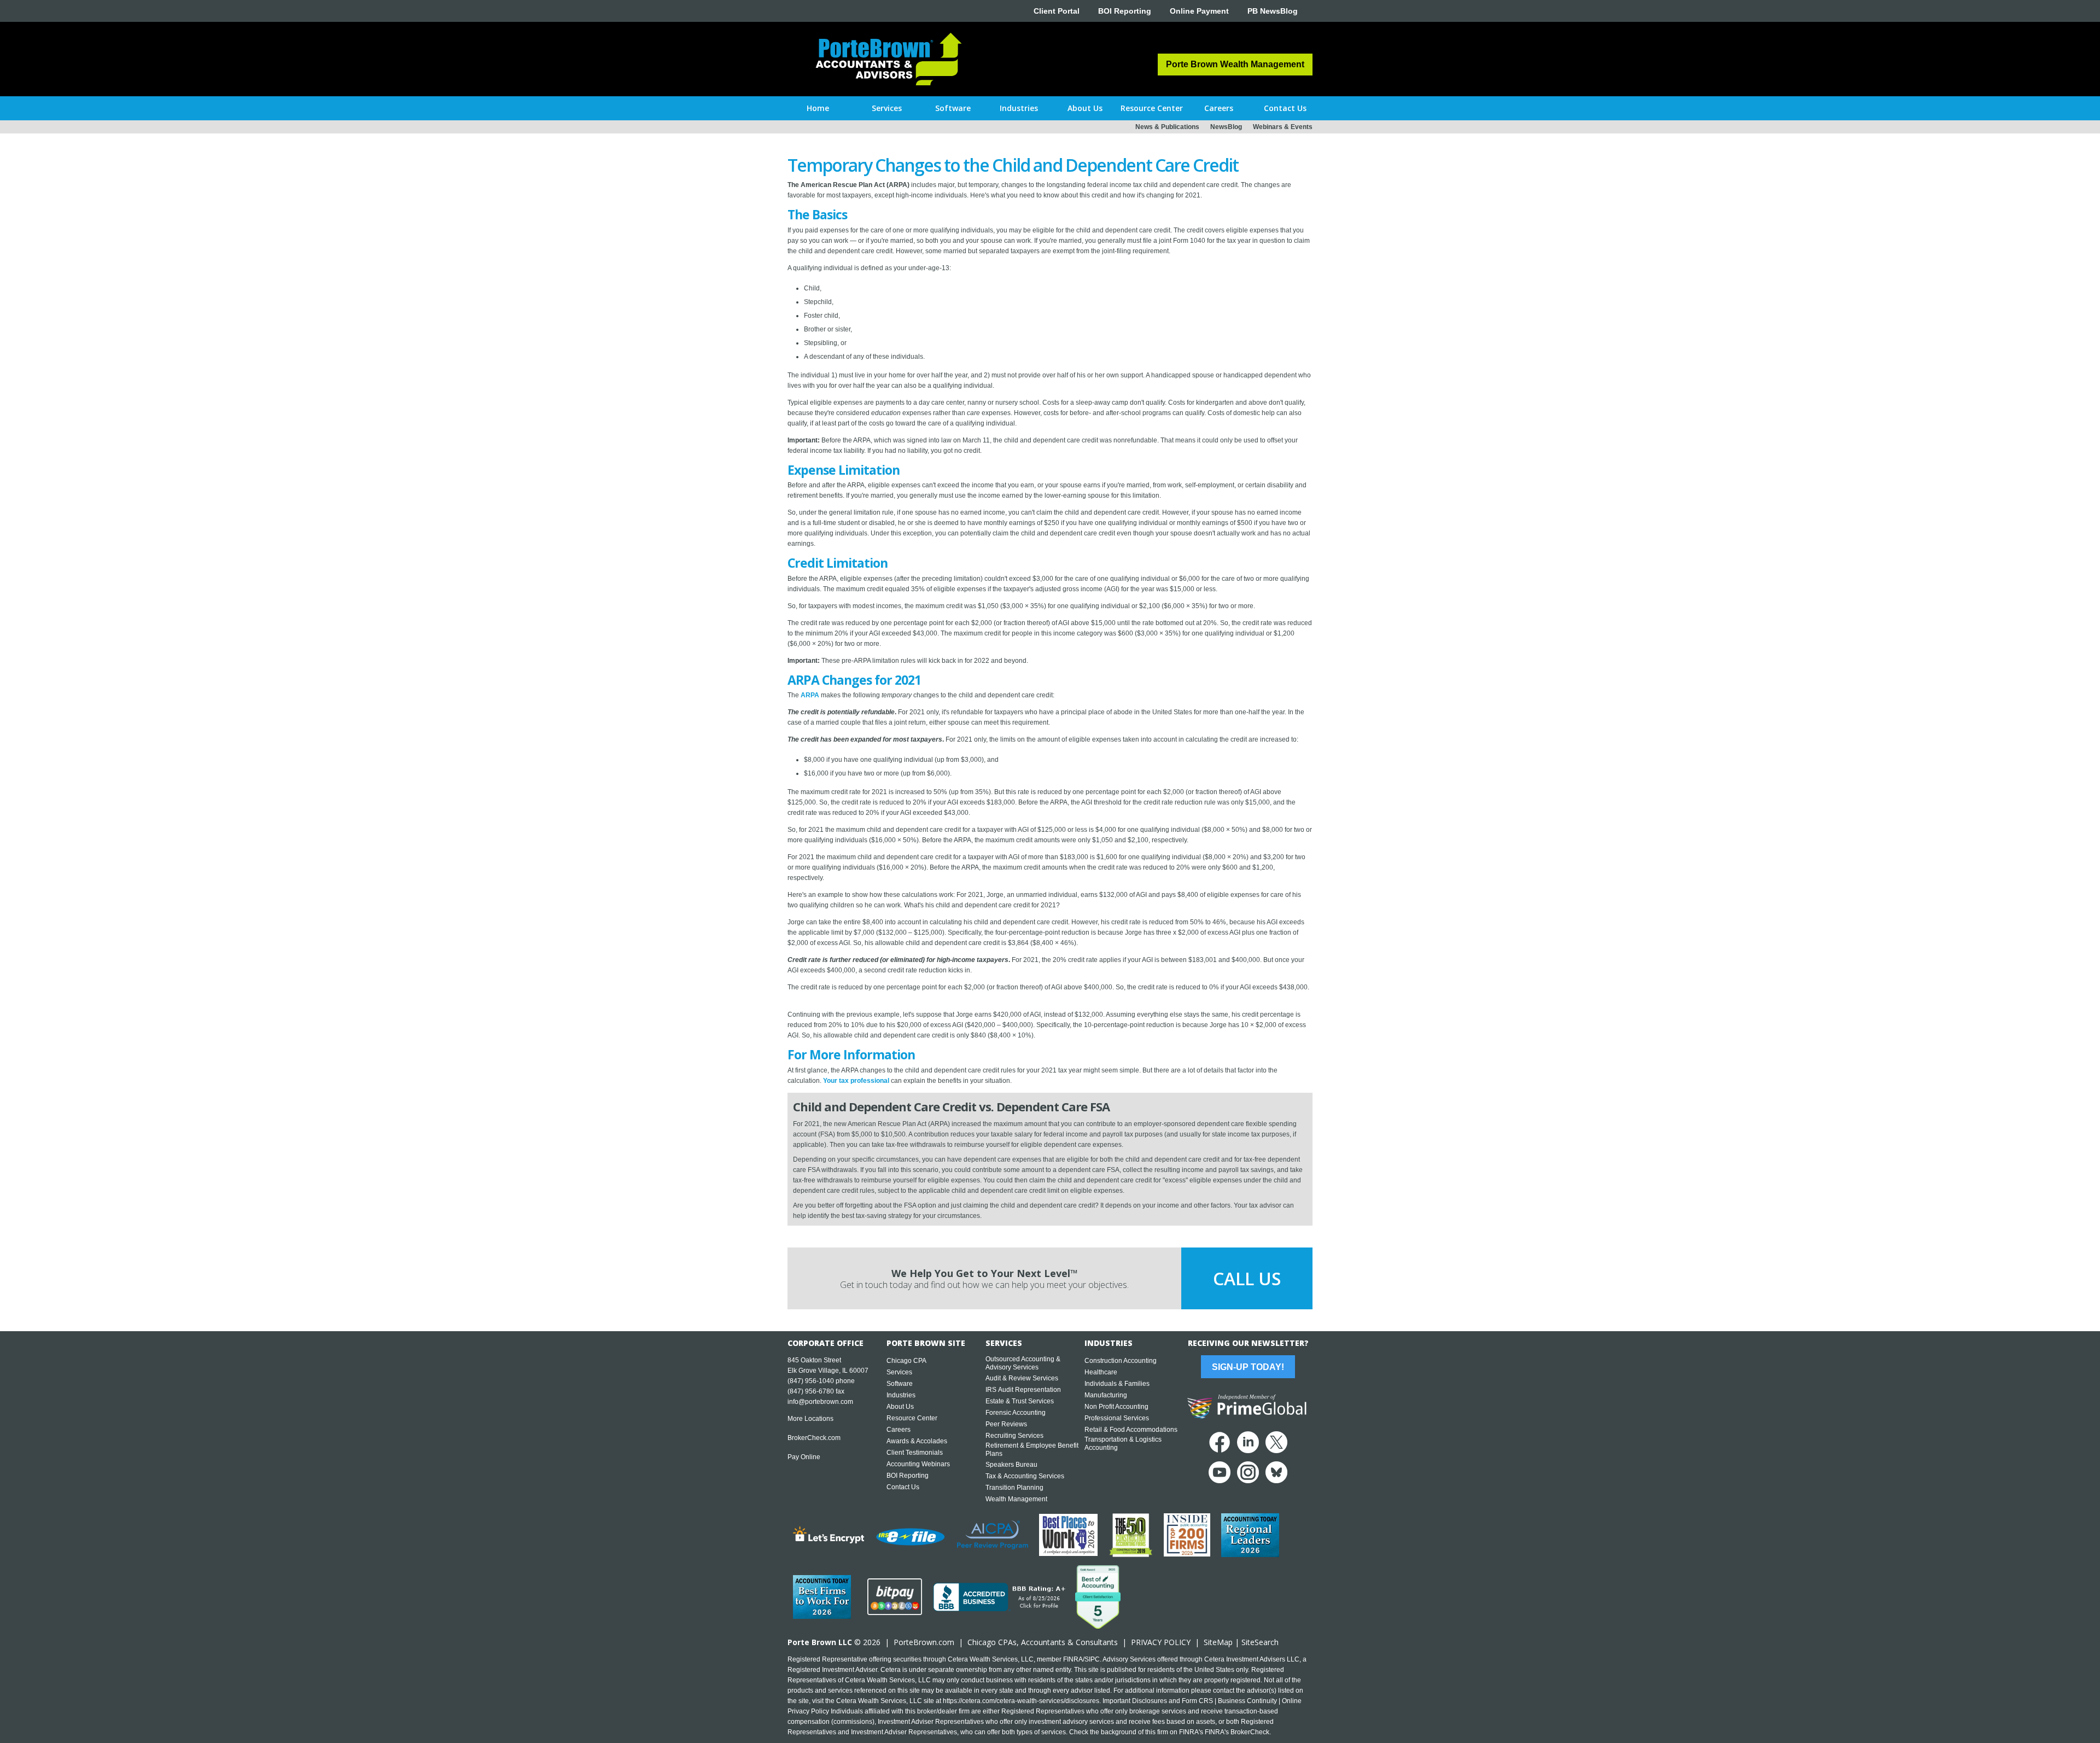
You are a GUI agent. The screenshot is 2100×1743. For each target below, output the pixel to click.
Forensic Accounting (1016, 1413)
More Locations (810, 1419)
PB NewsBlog (1273, 11)
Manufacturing (1106, 1395)
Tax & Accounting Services (1025, 1476)
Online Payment (1199, 11)
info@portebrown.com (820, 1402)
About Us (900, 1407)
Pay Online (804, 1457)
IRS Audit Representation (1023, 1390)
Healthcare (1101, 1372)
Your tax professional (856, 1081)
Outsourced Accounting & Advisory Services (1023, 1363)
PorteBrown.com (924, 1642)
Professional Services (1117, 1418)
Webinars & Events (1283, 127)
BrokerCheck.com (814, 1438)
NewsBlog (1226, 127)
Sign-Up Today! (1248, 1367)
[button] (887, 108)
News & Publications (1167, 127)
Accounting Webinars (918, 1464)
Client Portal (1057, 11)
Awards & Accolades (917, 1441)
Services (899, 1372)
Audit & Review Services (1022, 1378)
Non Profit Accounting (1116, 1407)
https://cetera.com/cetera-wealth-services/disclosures (1021, 1701)
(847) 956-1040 (811, 1381)
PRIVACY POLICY (1161, 1642)
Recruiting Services (1014, 1436)
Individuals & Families (1117, 1384)
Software (900, 1384)
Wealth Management (1016, 1499)
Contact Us (903, 1487)
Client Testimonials (915, 1453)
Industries (901, 1395)
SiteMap (1218, 1642)
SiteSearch (1260, 1642)
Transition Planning (1014, 1488)
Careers (899, 1430)
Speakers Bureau (1011, 1465)
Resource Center (912, 1418)
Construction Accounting (1121, 1361)
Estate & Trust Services (1020, 1401)
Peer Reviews (1006, 1424)
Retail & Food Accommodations (1131, 1430)
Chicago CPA (906, 1361)
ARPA (810, 695)
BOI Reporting (1125, 11)
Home (818, 108)
